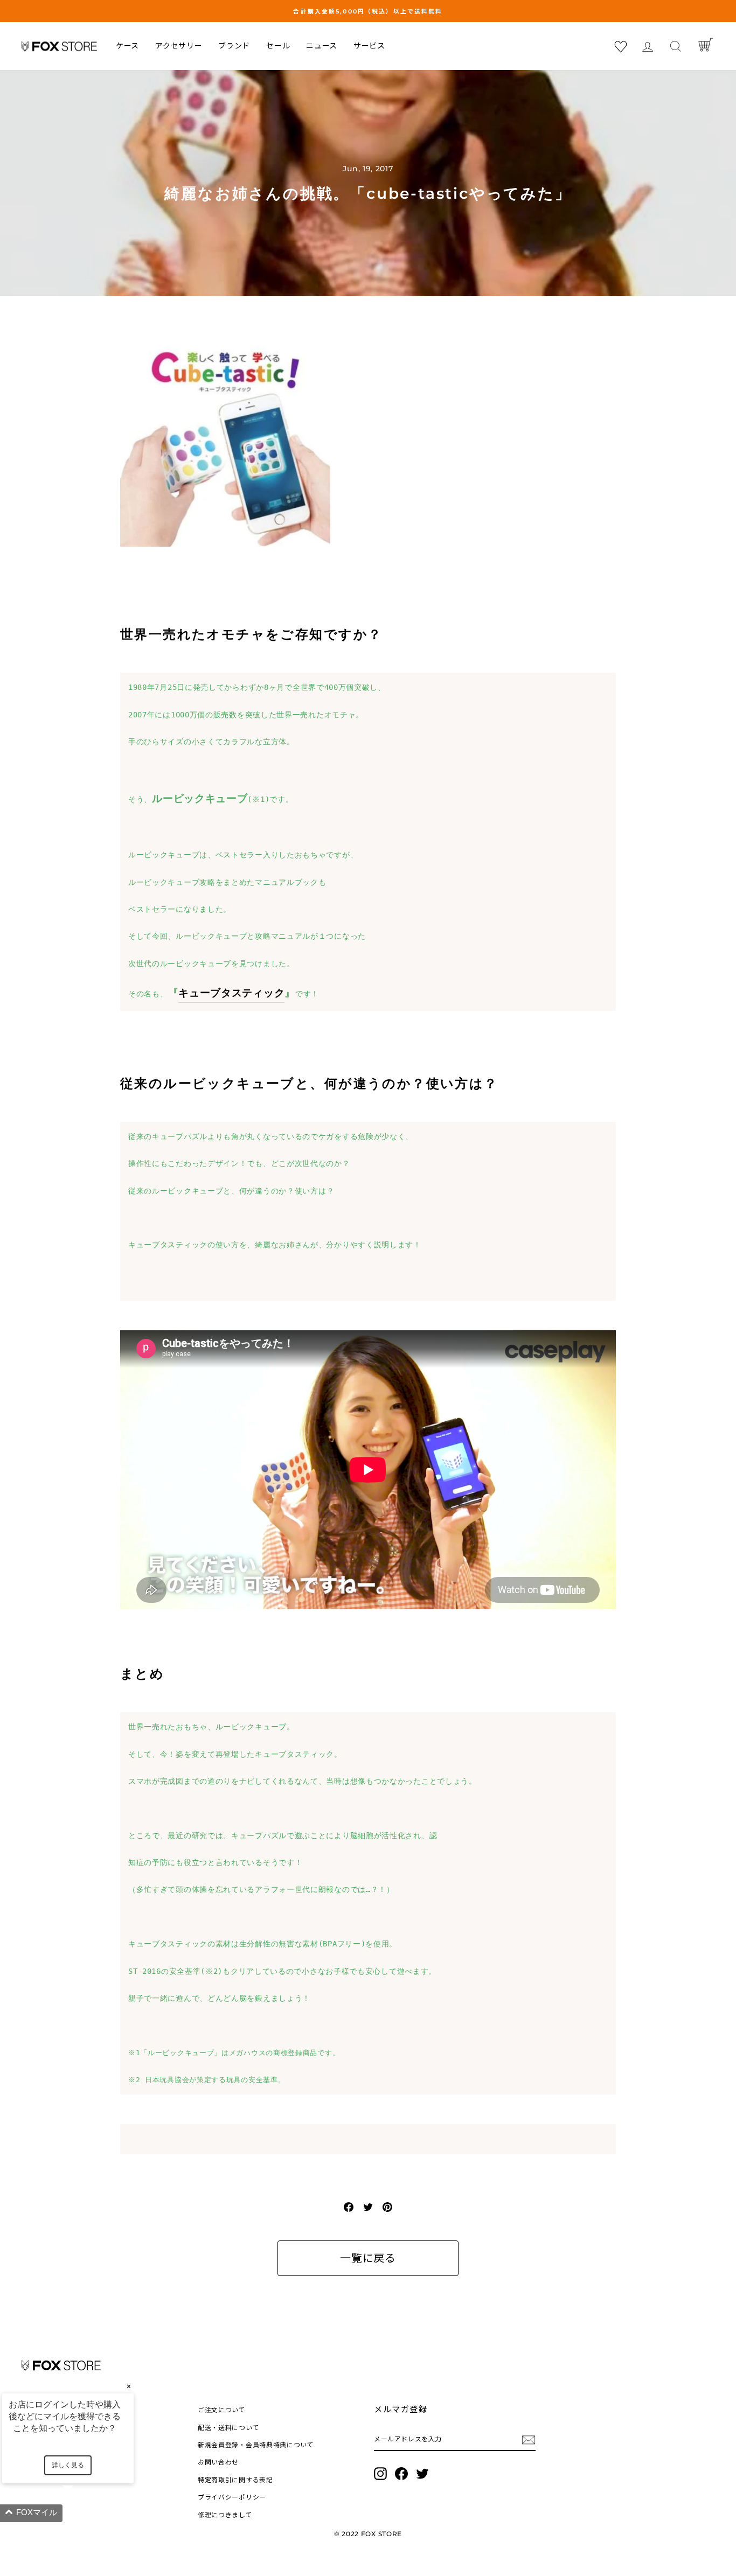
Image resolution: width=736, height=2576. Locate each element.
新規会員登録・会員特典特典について (256, 2445)
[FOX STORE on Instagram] (380, 2474)
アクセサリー (179, 46)
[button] (81, 2513)
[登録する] (529, 2439)
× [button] (129, 2386)
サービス (369, 46)
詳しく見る (68, 2465)
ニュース (322, 46)
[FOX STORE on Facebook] (401, 2474)
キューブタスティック (231, 993)
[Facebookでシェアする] (349, 2207)
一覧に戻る (368, 2258)
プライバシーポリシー (232, 2497)
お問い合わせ (218, 2462)
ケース (127, 46)
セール (278, 46)
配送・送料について (228, 2428)
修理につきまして (225, 2515)
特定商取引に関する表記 (235, 2480)
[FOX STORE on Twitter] (422, 2474)
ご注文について (222, 2410)
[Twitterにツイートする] (368, 2207)
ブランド (234, 46)
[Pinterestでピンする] (387, 2207)
